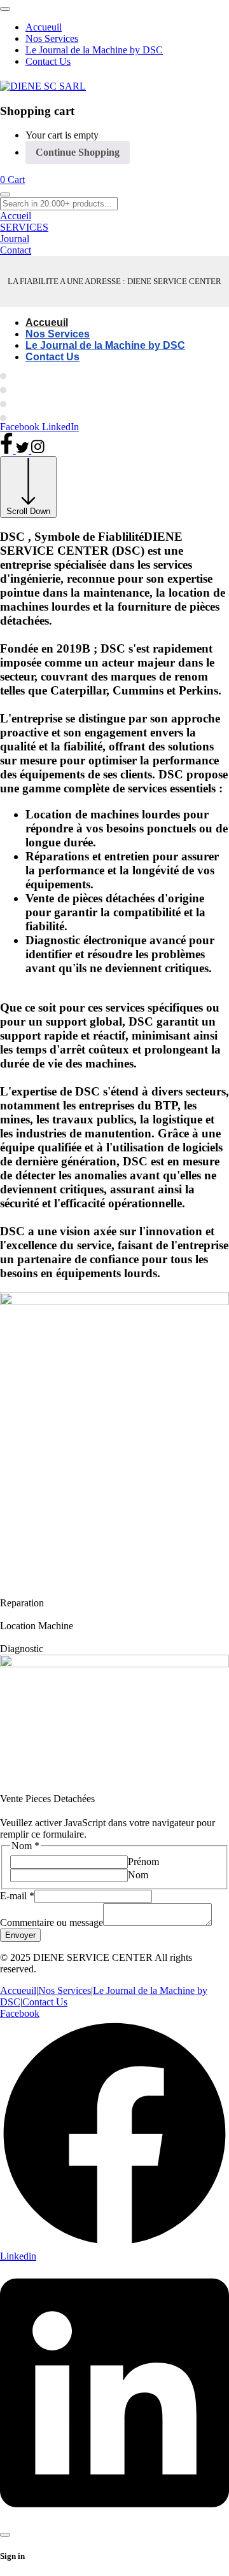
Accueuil (18, 1990)
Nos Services (65, 1990)
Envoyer (20, 1935)
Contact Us (45, 2002)
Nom (138, 1875)
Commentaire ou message (52, 1922)
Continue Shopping (78, 152)
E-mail (17, 1896)
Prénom (143, 1861)
